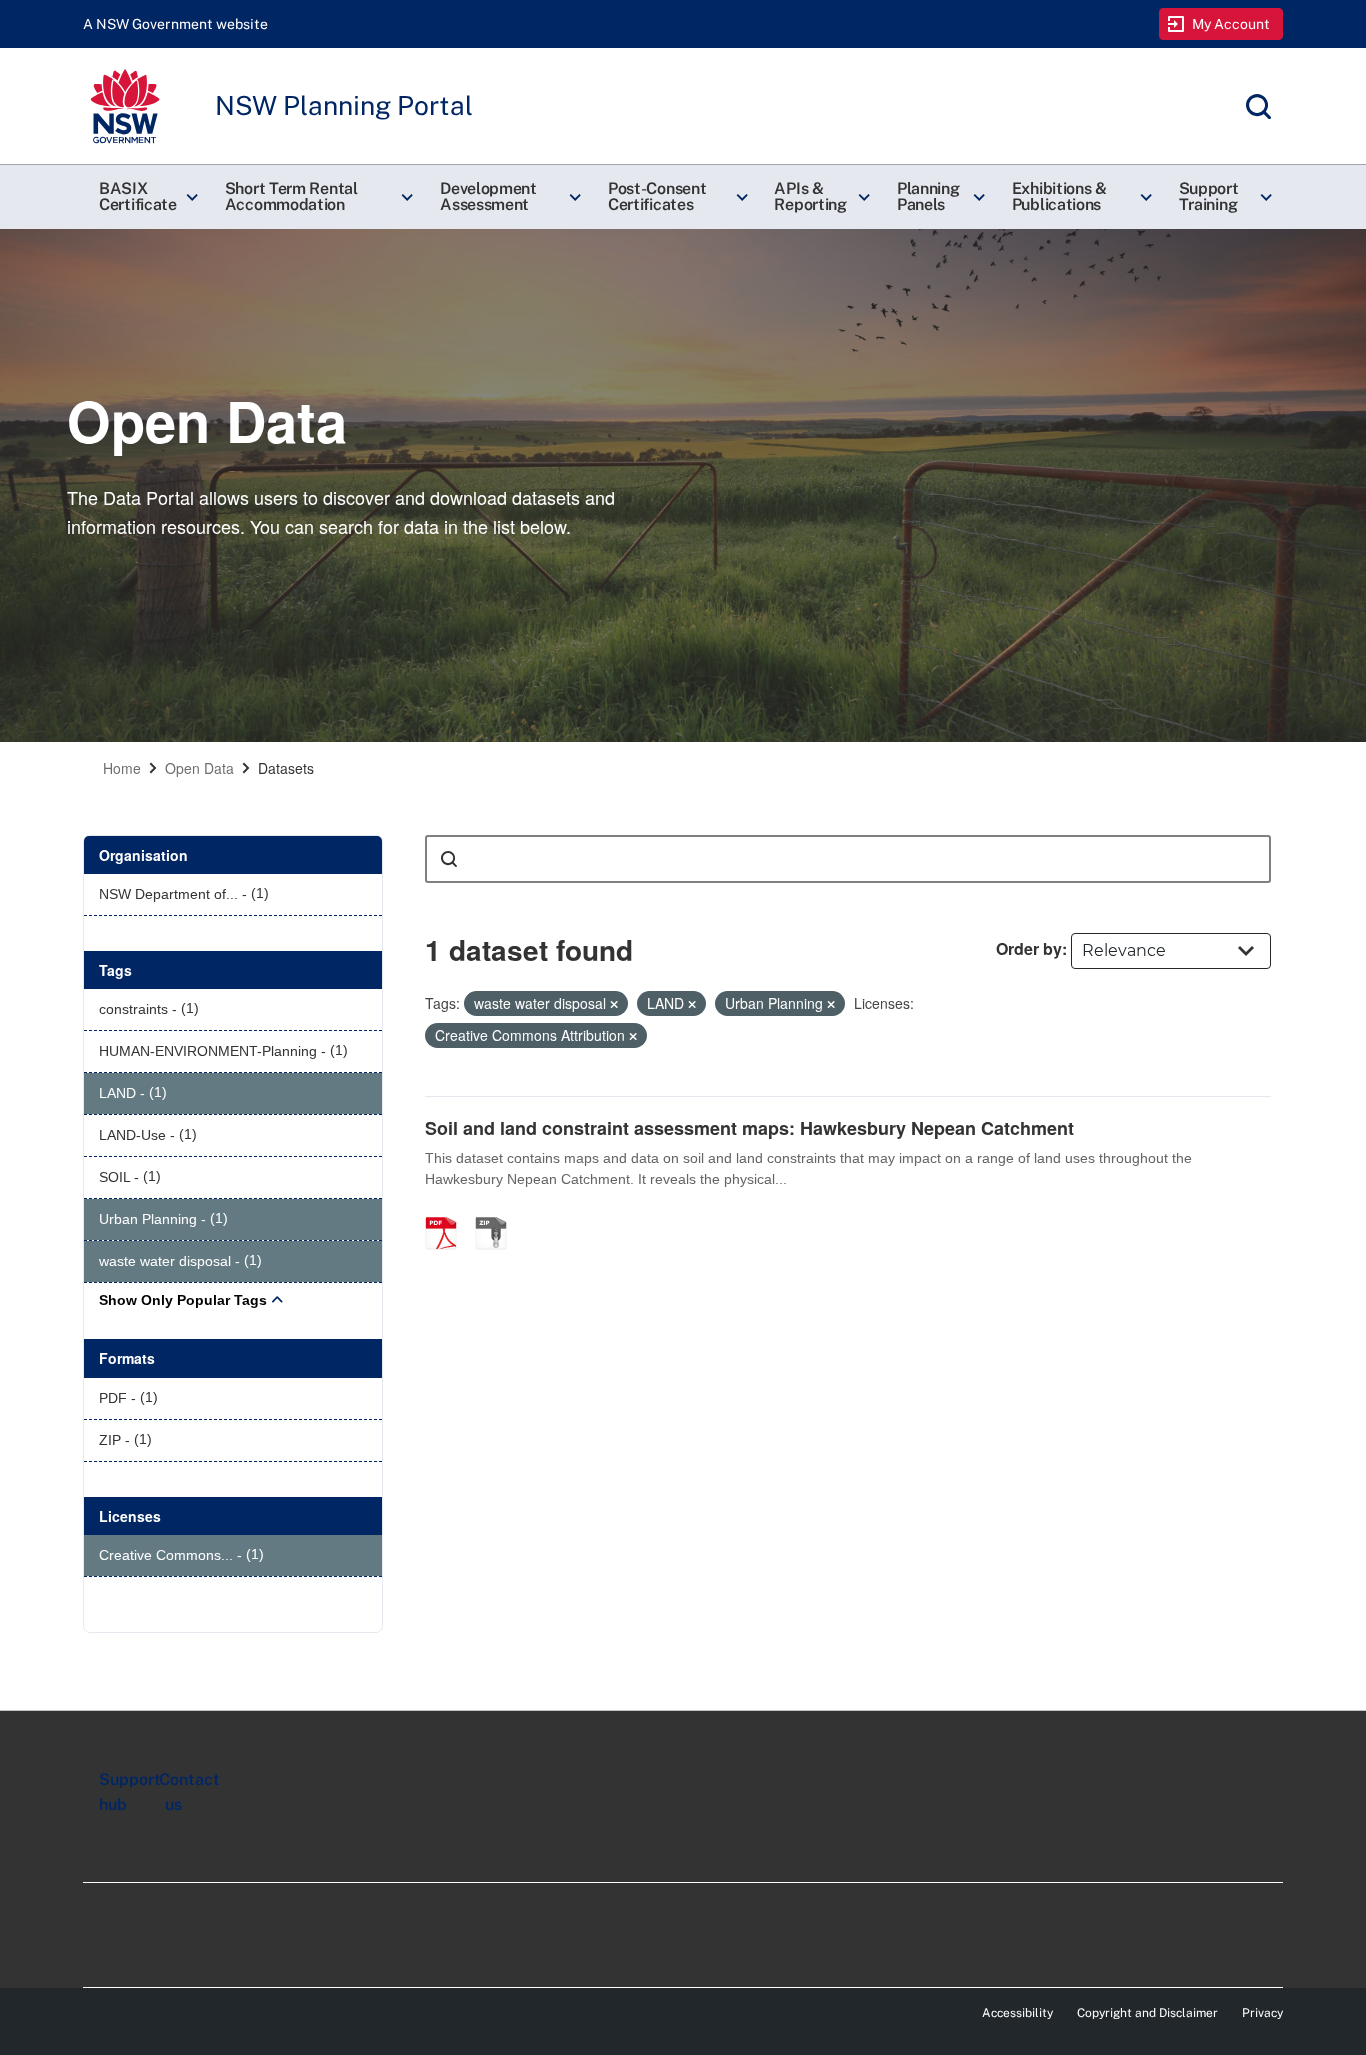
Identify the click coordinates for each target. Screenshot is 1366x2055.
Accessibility (1017, 2013)
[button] (146, 197)
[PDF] (448, 1212)
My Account (1231, 24)
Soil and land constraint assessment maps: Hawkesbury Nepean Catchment (749, 1128)
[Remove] (614, 1004)
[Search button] (449, 859)
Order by (1029, 948)
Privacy (1262, 2013)
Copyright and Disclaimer (1147, 2013)
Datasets (286, 768)
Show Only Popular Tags (183, 1300)
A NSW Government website (175, 24)
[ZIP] (498, 1212)
